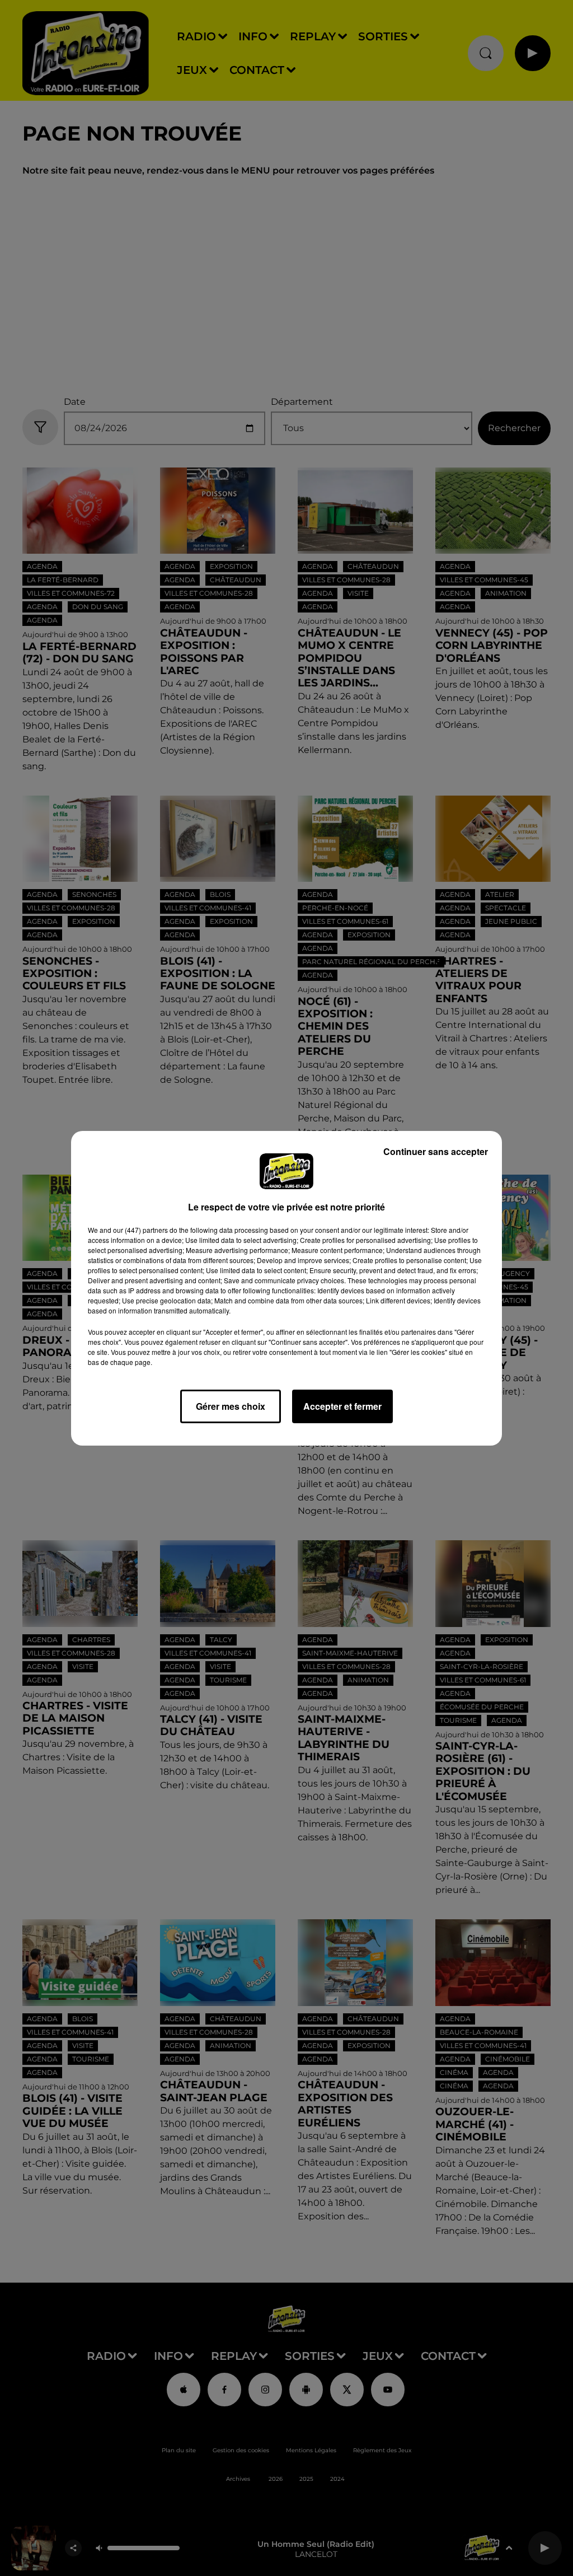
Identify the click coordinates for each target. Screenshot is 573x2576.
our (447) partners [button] (140, 1230)
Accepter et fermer (342, 1406)
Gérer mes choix (231, 1406)
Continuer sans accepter (436, 1151)
